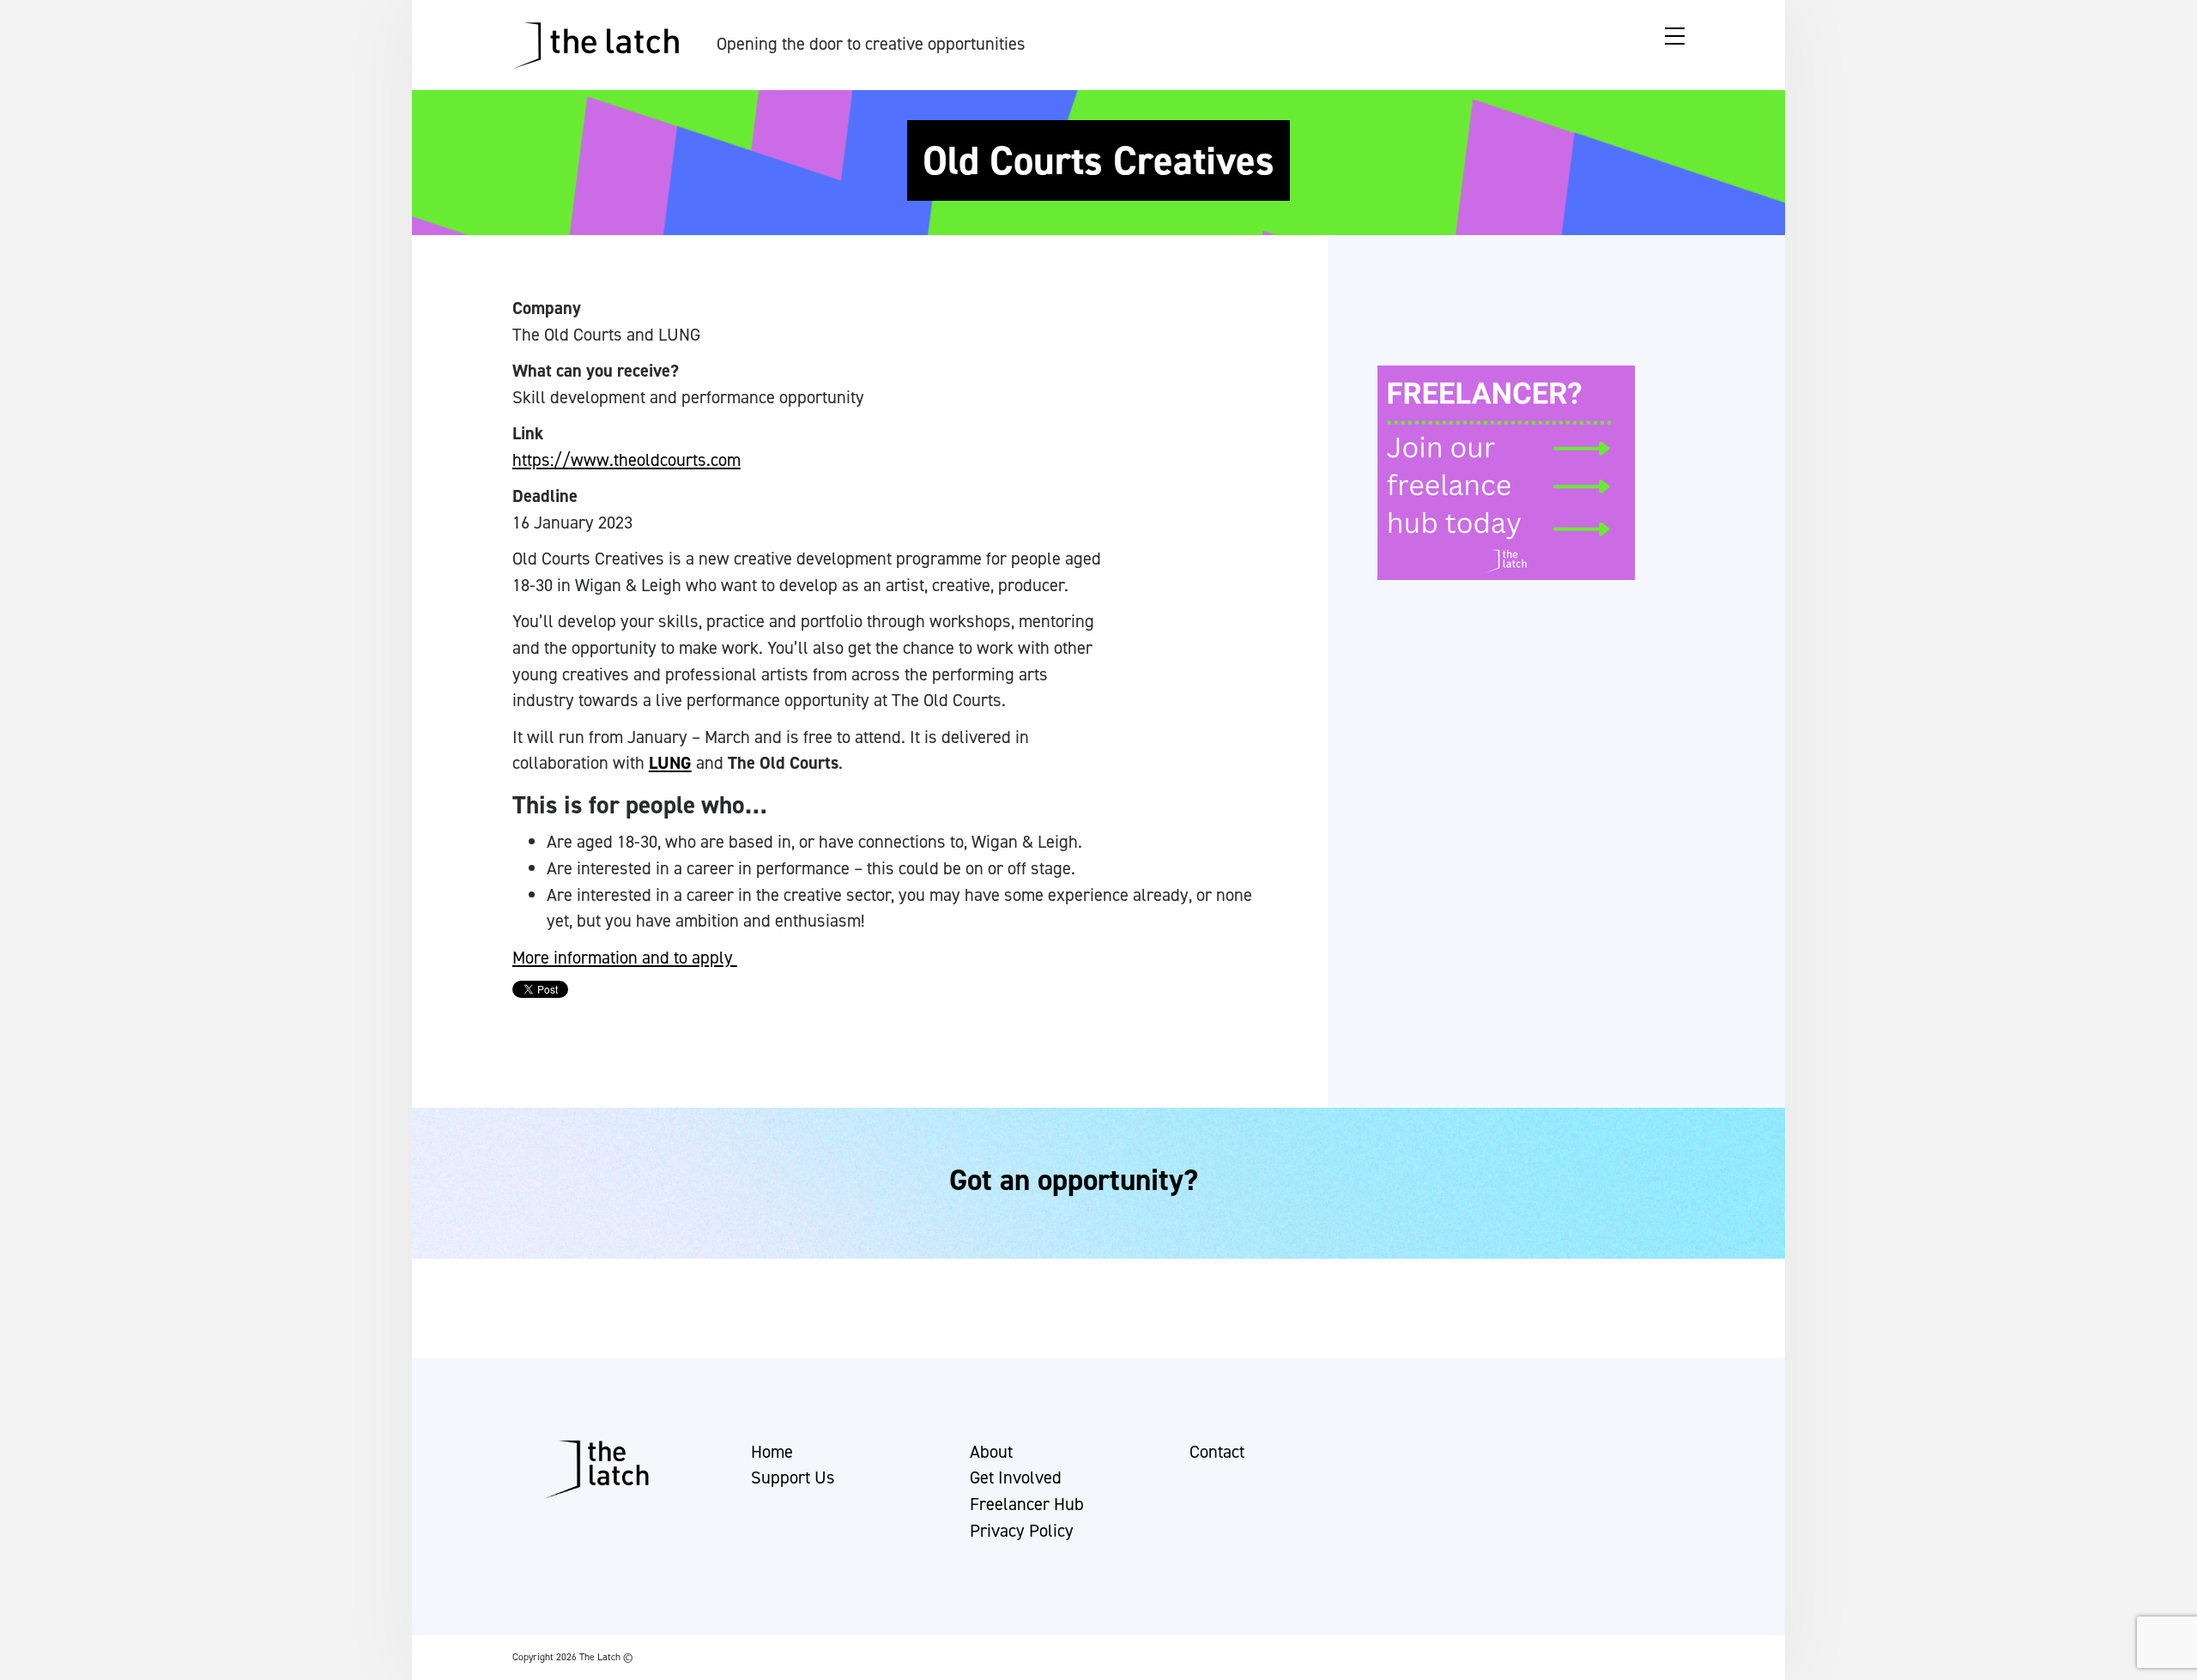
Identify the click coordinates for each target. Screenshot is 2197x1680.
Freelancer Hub (1027, 1504)
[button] (28, 1659)
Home (772, 1452)
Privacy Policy (1022, 1531)
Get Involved (1016, 1478)
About (991, 1452)
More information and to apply (625, 958)
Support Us (793, 1478)
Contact (1217, 1452)
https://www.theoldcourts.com (626, 460)
